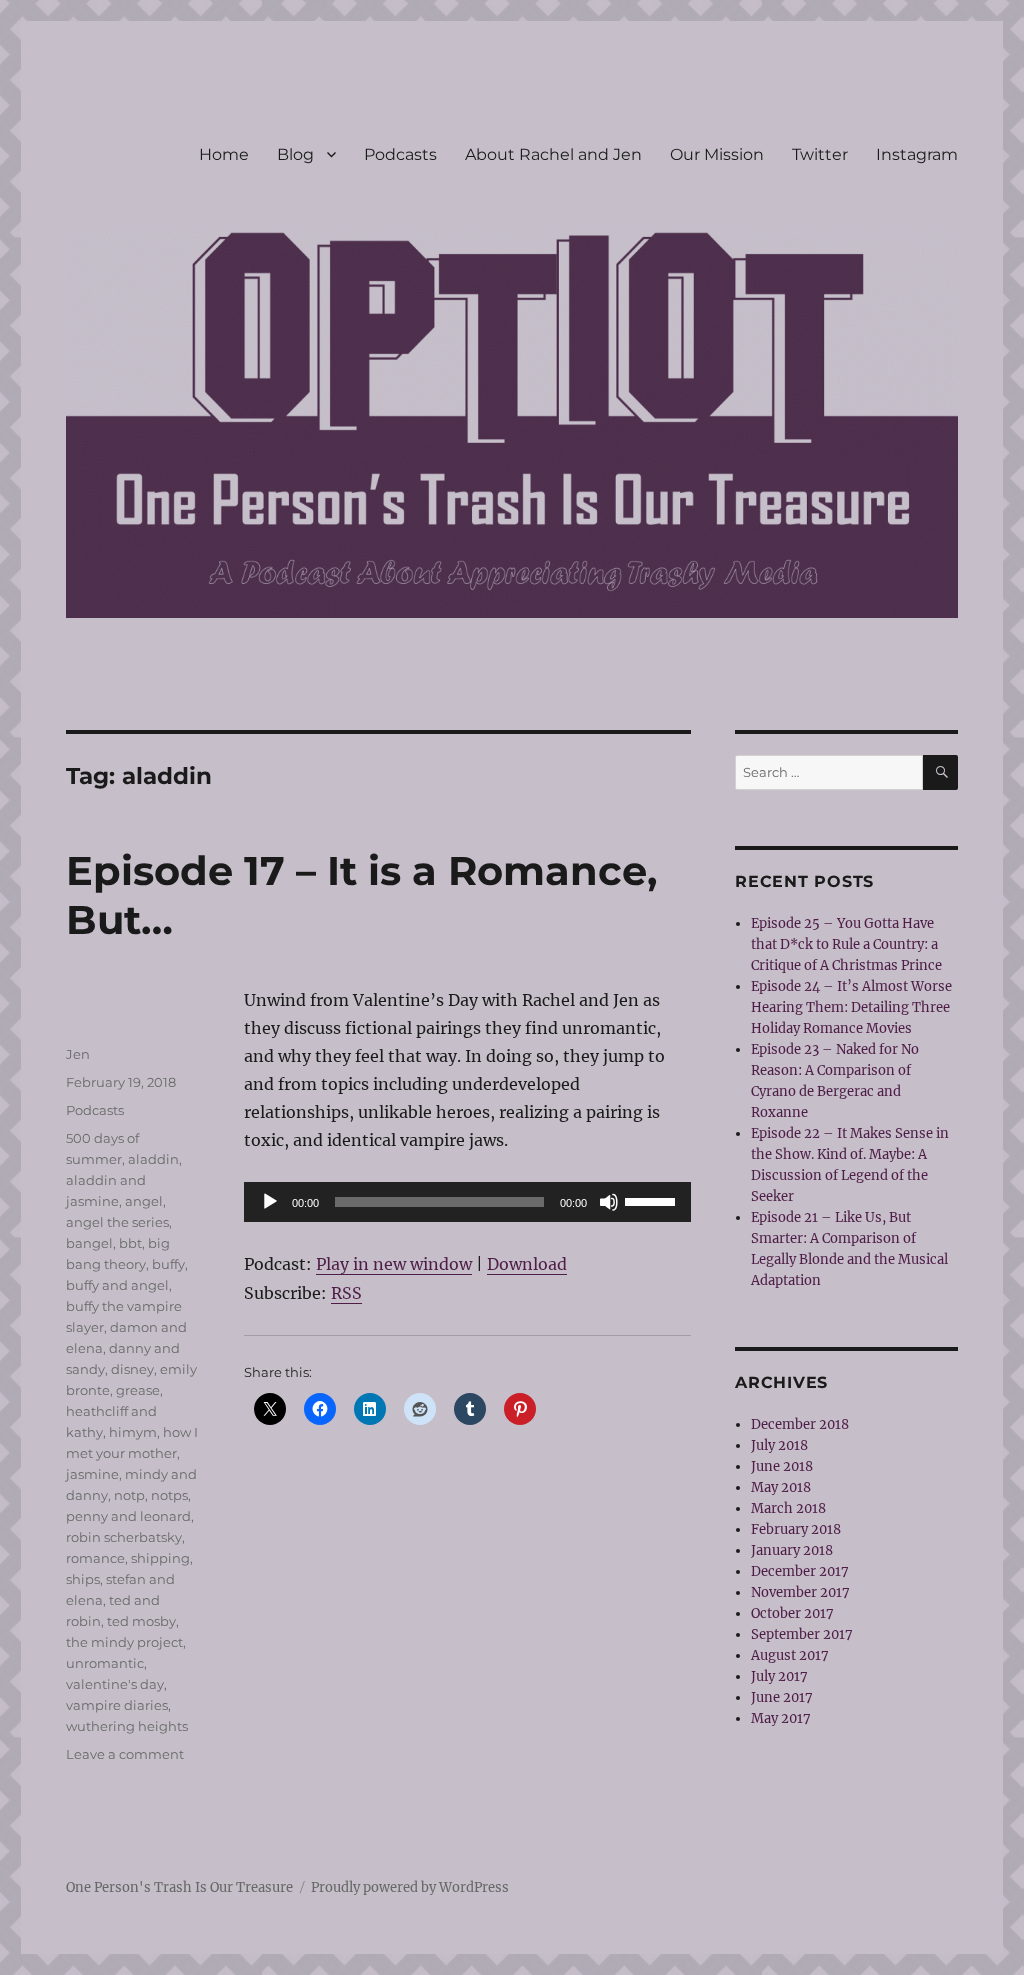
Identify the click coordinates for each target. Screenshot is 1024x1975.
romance (95, 1558)
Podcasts (400, 154)
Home (224, 154)
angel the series (117, 1222)
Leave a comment (125, 1754)
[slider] (653, 1200)
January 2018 (792, 1550)
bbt (130, 1243)
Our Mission (717, 154)
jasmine (92, 1474)
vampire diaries (117, 1705)
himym (133, 1432)
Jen (78, 1054)
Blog (295, 154)
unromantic (105, 1663)
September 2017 (802, 1634)
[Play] (270, 1202)
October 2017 (792, 1613)
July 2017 (779, 1676)
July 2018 (779, 1445)
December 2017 (800, 1571)
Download (527, 1264)
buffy (168, 1264)
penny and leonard (128, 1516)
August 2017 (790, 1655)
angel (144, 1201)
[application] (467, 1202)
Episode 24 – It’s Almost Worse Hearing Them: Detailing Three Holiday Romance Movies (851, 1007)
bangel (89, 1243)
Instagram (917, 154)
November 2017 (800, 1592)
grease (138, 1390)
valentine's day (115, 1684)
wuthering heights (127, 1726)
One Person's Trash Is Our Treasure (179, 1887)
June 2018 (782, 1466)
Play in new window (394, 1264)
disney (132, 1369)
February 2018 (796, 1529)
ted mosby (141, 1621)
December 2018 (800, 1424)
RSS (346, 1293)
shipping (160, 1558)
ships (83, 1579)
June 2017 (782, 1697)
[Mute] (609, 1202)
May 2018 (781, 1487)
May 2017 (781, 1718)
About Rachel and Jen (553, 154)
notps (169, 1495)
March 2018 (788, 1508)
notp (129, 1495)
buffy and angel (117, 1285)
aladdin (153, 1159)
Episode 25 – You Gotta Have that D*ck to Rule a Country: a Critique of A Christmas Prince (846, 944)
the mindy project (124, 1642)
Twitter (820, 154)
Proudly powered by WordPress (410, 1887)
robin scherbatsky (124, 1537)
